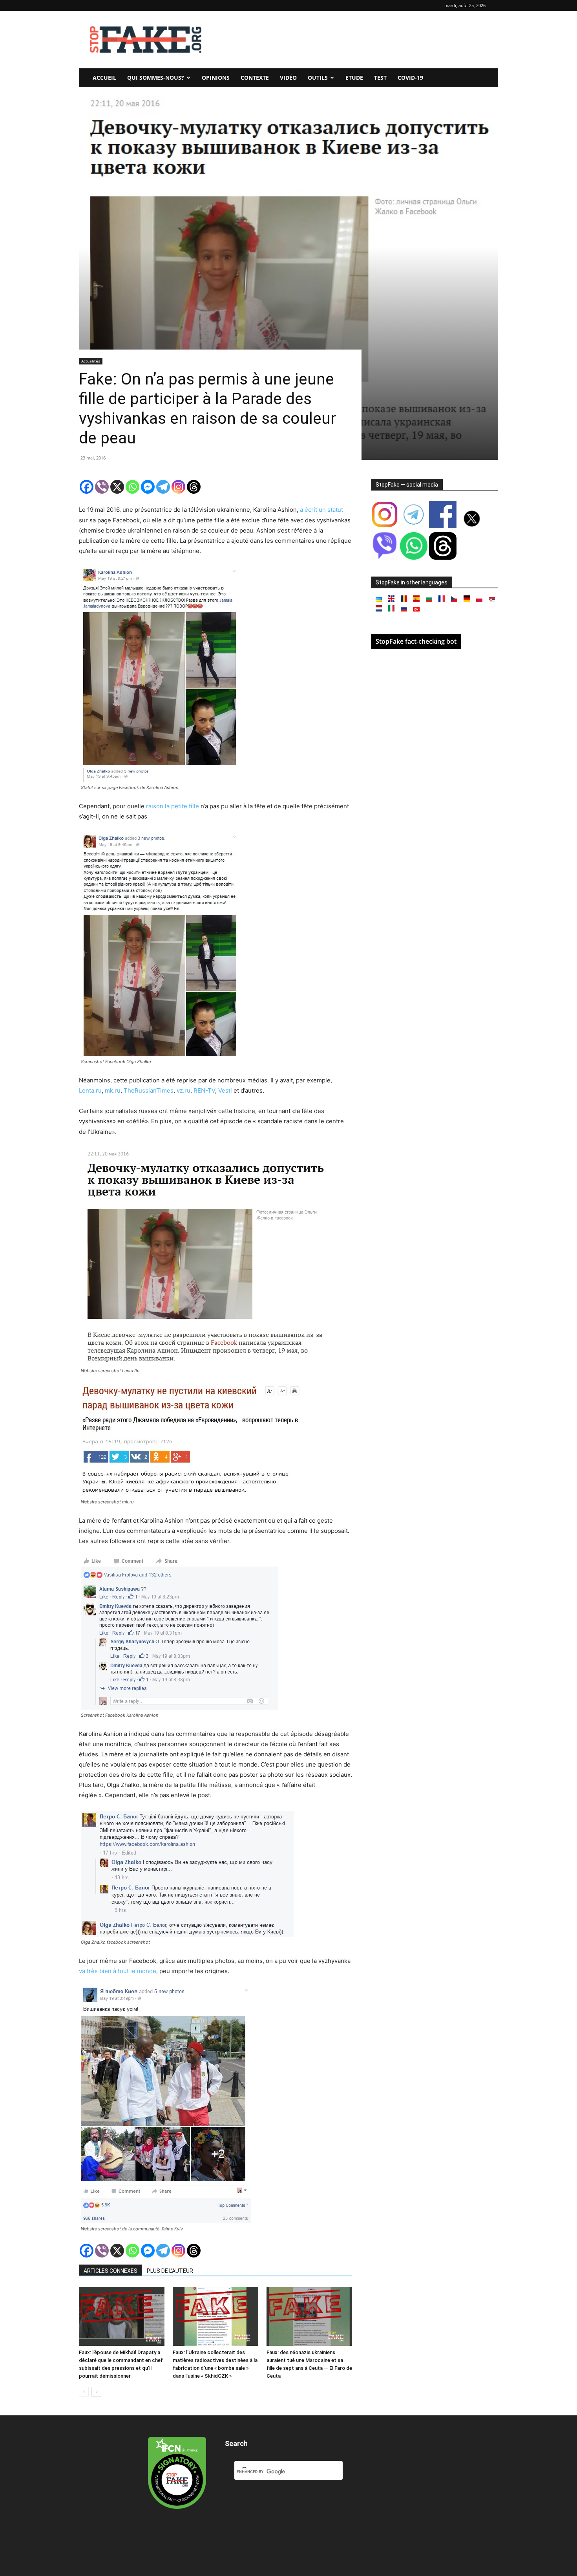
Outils (318, 78)
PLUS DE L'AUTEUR (170, 2271)
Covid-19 (410, 78)
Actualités (91, 361)
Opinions (216, 78)
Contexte (255, 78)
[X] (117, 487)
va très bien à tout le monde (118, 1971)
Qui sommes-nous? (156, 78)
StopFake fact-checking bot (416, 641)
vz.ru (184, 1090)
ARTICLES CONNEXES (110, 2271)
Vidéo (288, 78)
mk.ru (113, 1090)
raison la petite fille (173, 806)
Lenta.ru (90, 1090)
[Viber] (102, 487)
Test (380, 78)
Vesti (225, 1090)
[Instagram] (178, 487)
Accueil (104, 78)
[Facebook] (87, 487)
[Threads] (194, 487)
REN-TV (204, 1090)
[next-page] (96, 2392)
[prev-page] (84, 2392)
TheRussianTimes (149, 1090)
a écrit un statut (321, 510)
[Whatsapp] (132, 487)
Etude (354, 78)
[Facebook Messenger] (148, 487)
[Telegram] (163, 487)
